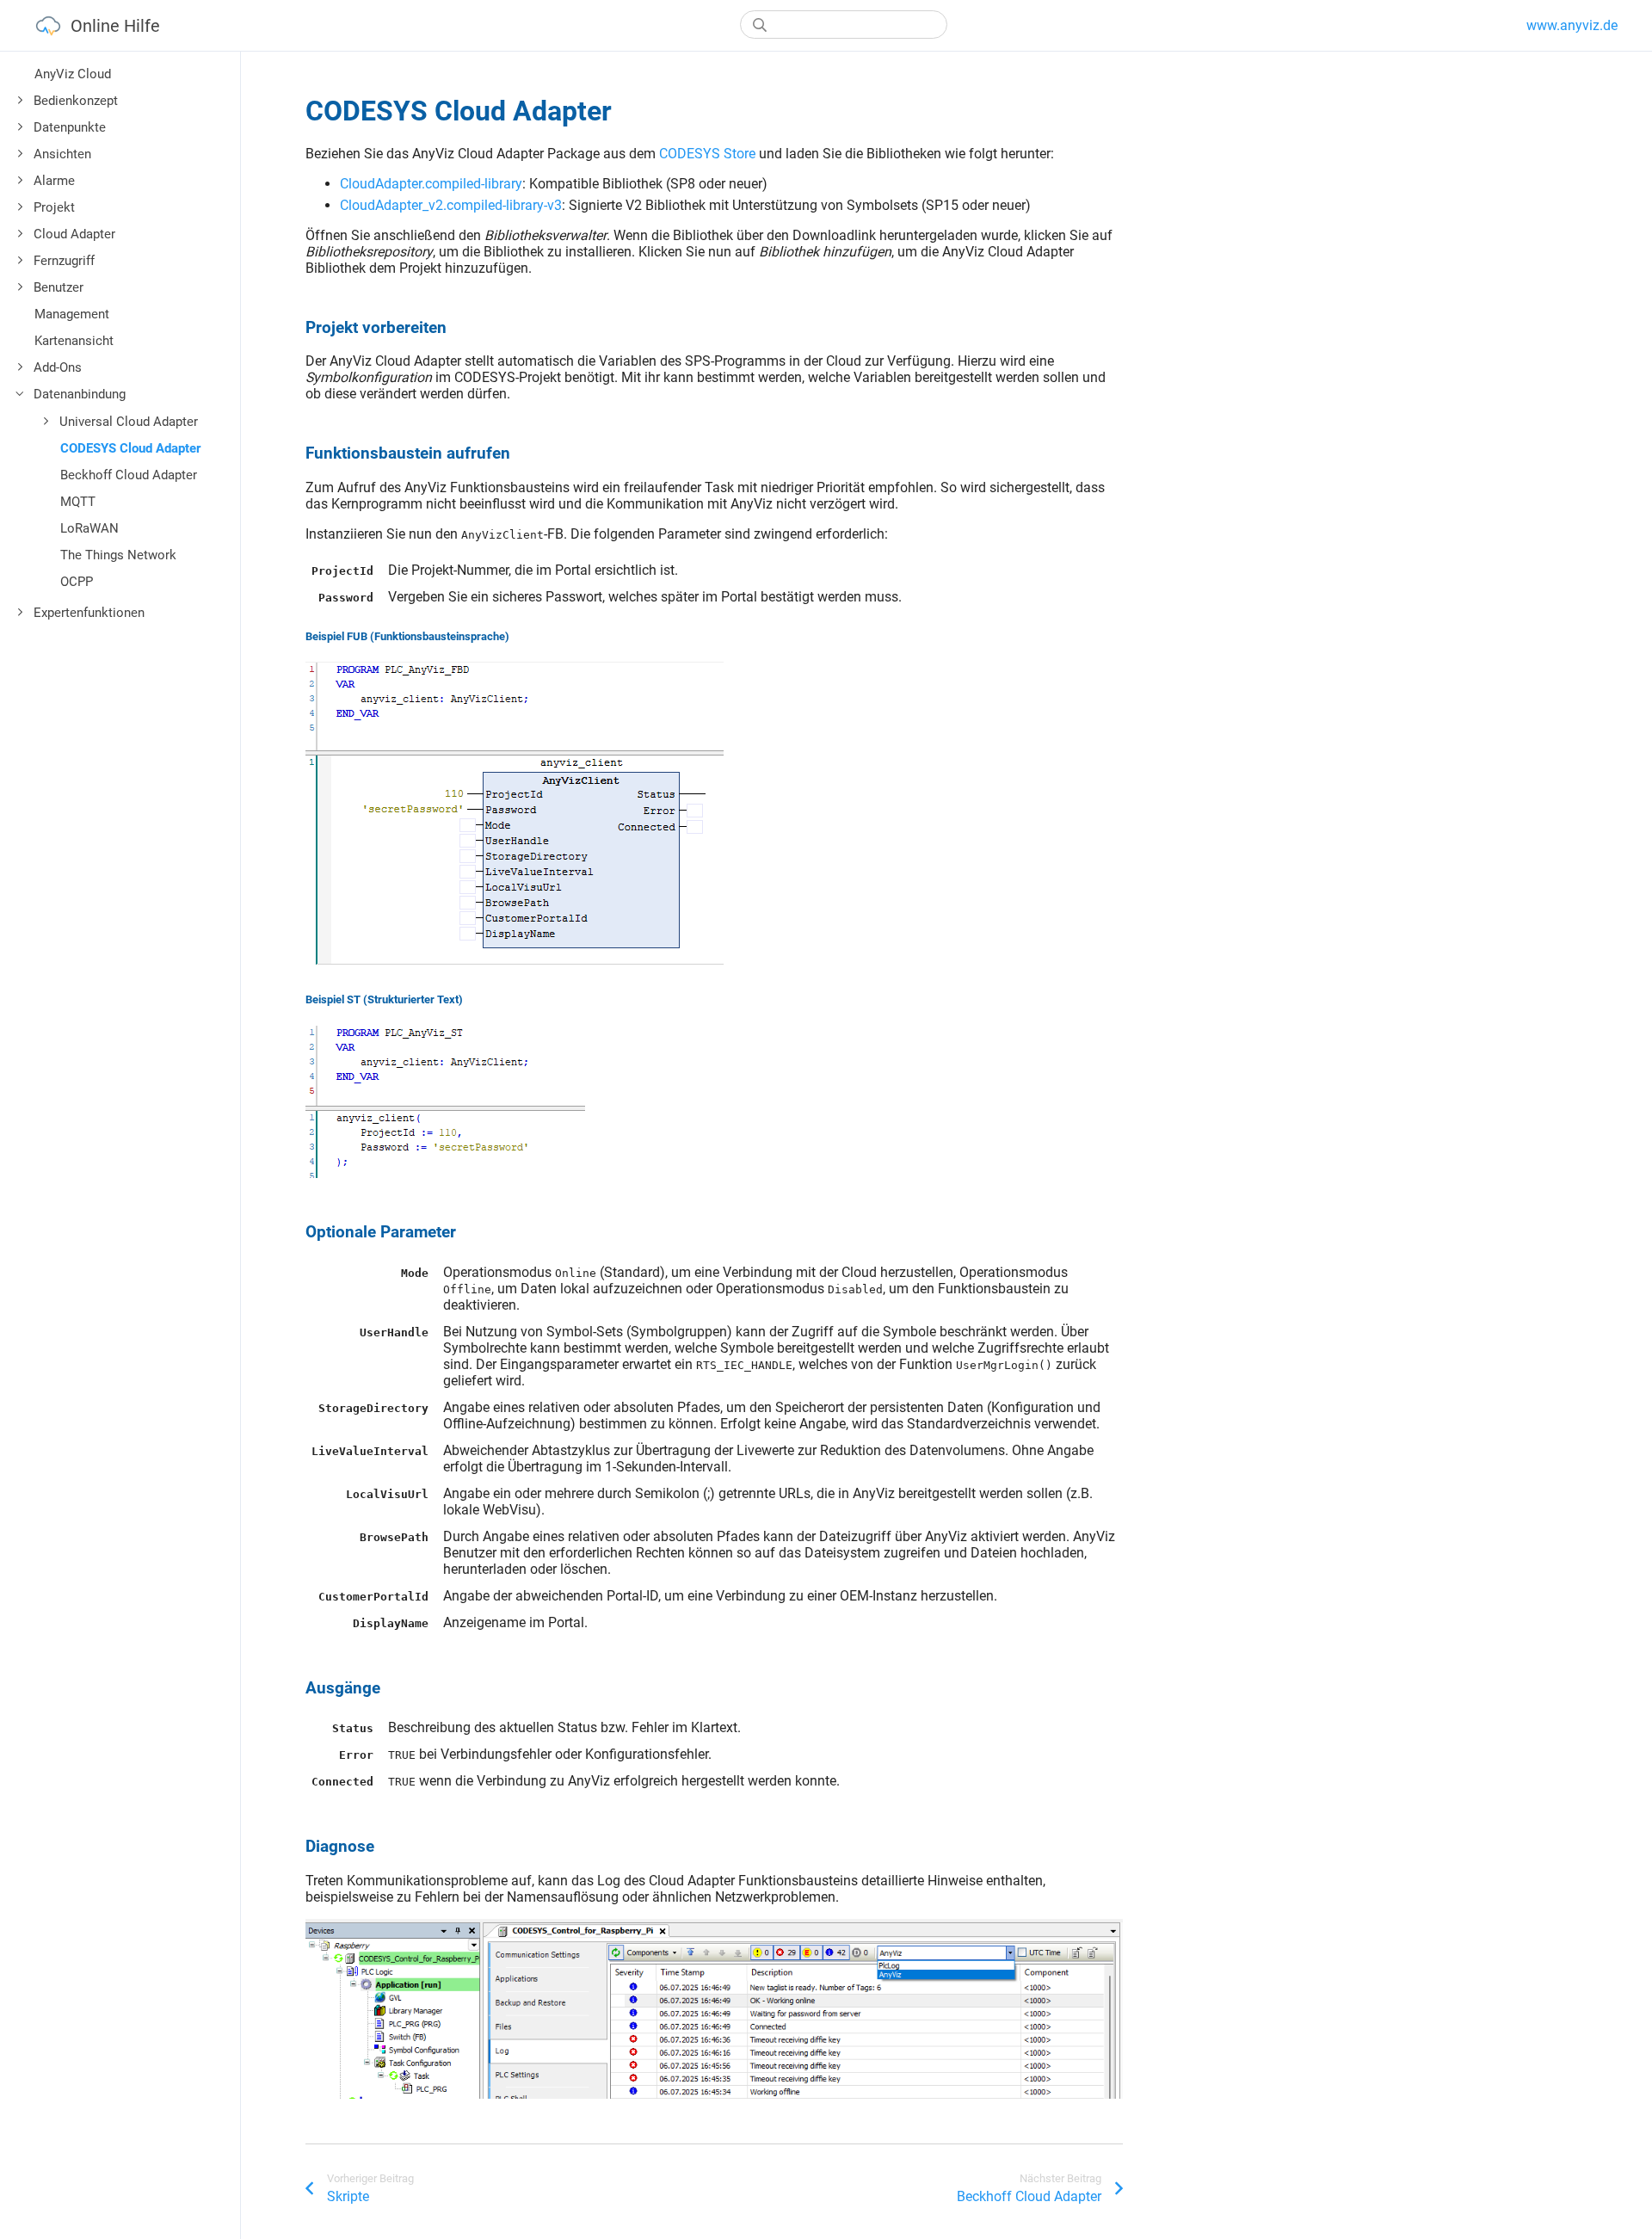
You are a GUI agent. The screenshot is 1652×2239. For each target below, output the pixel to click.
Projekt (54, 207)
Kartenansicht (74, 341)
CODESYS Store (707, 154)
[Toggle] (21, 101)
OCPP (77, 582)
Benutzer (59, 287)
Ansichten (62, 154)
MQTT (78, 502)
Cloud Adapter (74, 234)
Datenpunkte (70, 127)
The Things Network (118, 555)
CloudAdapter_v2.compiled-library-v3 (451, 205)
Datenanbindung (80, 394)
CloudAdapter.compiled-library (431, 184)
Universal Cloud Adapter (129, 422)
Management (72, 314)
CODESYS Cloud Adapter (130, 448)
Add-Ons (58, 367)
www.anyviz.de (1572, 25)
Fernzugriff (64, 261)
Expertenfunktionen (89, 613)
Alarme (54, 181)
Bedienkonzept (76, 101)
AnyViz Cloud (73, 74)
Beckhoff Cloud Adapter (129, 475)
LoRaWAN (89, 528)
